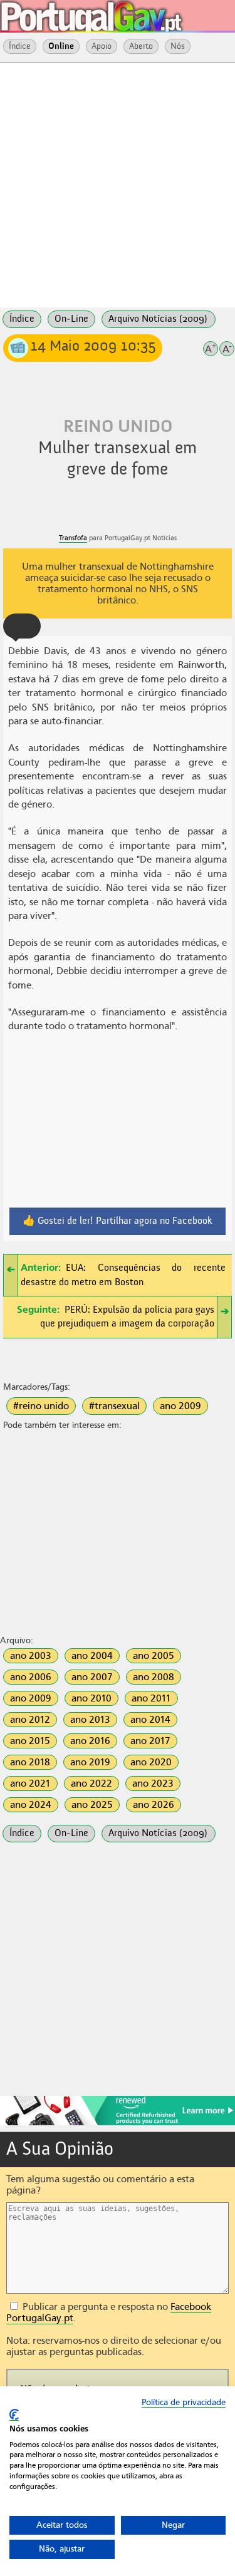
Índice (20, 46)
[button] (22, 626)
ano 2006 (31, 1677)
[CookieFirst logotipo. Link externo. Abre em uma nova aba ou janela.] (14, 2415)
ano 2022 (91, 1783)
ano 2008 (154, 1677)
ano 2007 (92, 1677)
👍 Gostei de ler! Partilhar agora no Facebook (118, 1221)
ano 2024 (31, 1805)
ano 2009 (180, 1406)
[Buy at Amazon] (118, 2123)
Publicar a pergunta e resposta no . (109, 2312)
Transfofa (73, 538)
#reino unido (41, 1406)
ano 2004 (92, 1656)
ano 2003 (31, 1656)
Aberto (141, 46)
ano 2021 (30, 1783)
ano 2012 (30, 1720)
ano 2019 (90, 1762)
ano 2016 (90, 1741)
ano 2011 (151, 1698)
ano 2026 (154, 1805)
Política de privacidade (184, 2402)
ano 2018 (30, 1762)
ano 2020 (151, 1762)
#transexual (114, 1406)
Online (61, 46)
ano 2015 (30, 1741)
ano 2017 (150, 1741)
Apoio (102, 46)
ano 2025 (92, 1805)
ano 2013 (90, 1720)
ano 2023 (153, 1783)
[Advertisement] (118, 184)
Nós (178, 46)
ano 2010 (91, 1698)
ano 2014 (150, 1720)
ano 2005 (154, 1656)
